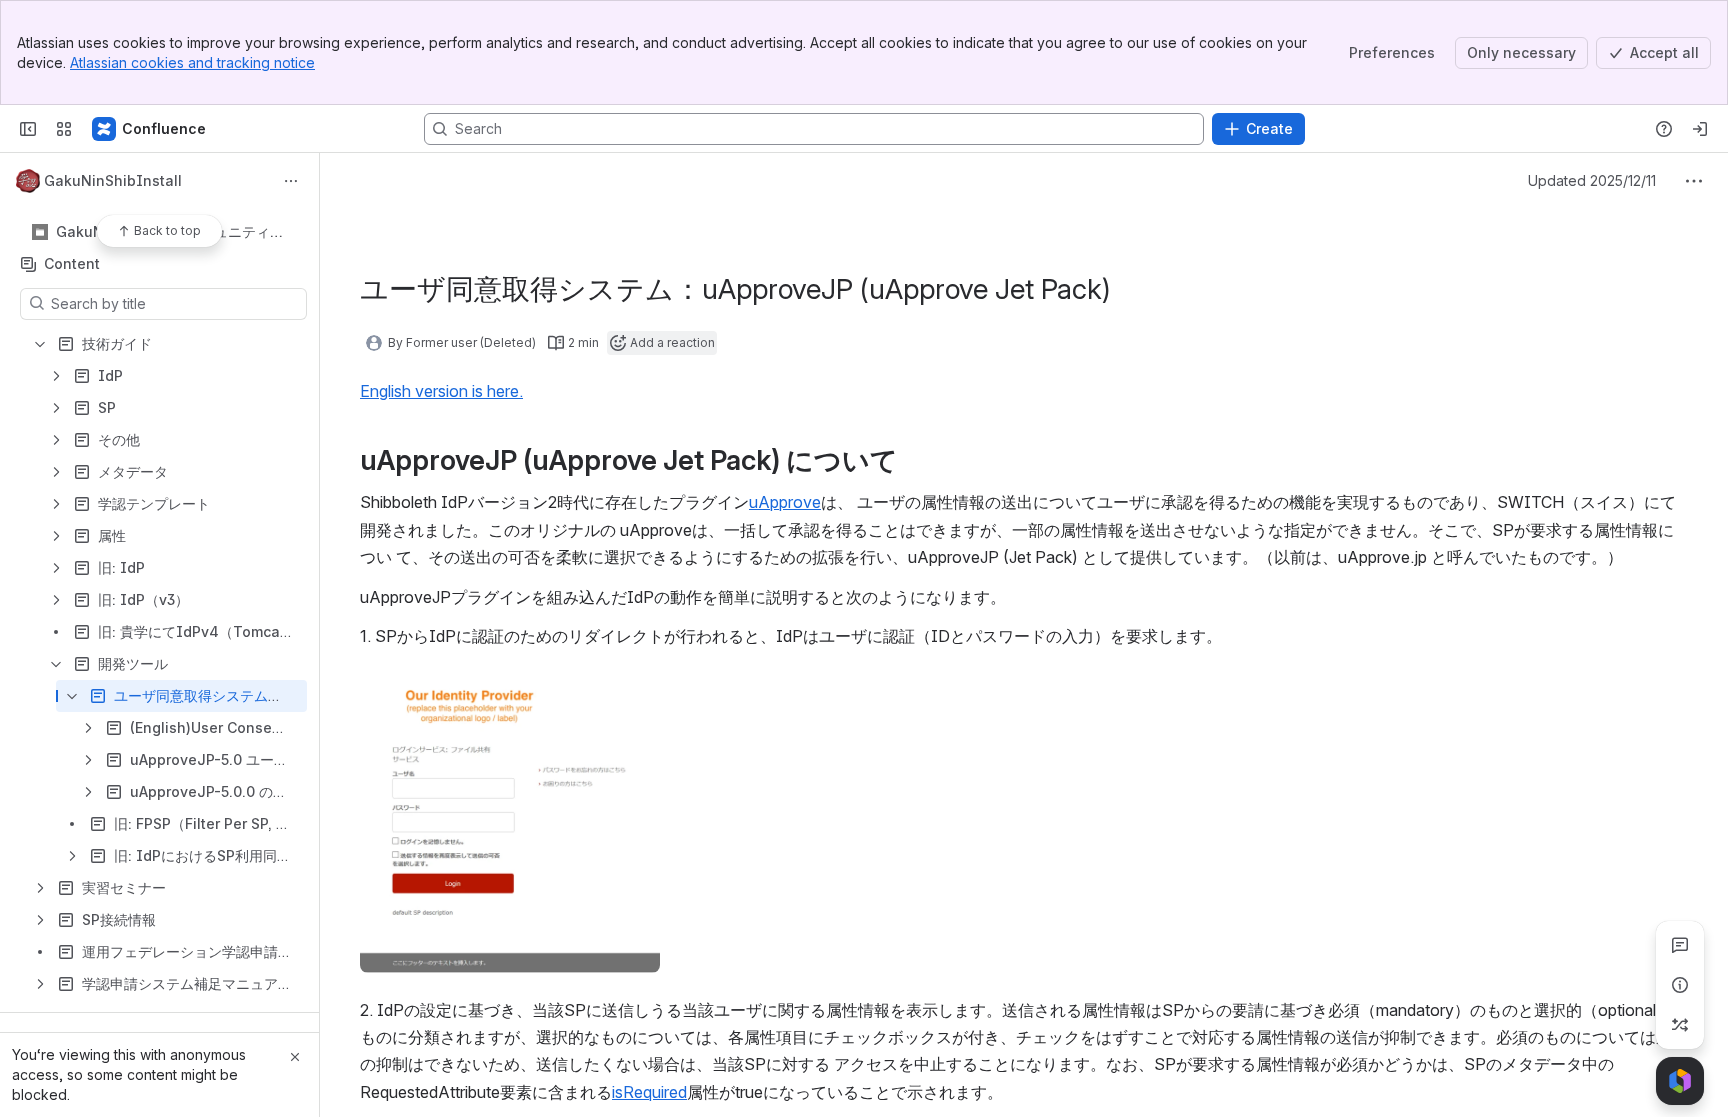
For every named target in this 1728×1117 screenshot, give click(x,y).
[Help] (1664, 129)
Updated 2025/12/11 (1592, 180)
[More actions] (291, 181)
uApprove (785, 502)
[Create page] (1680, 1025)
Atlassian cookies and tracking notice (192, 62)
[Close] (295, 1057)
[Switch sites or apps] (64, 129)
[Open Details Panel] (1680, 985)
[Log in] (1700, 129)
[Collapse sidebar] (28, 129)
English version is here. (441, 391)
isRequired (649, 1092)
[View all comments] (1680, 945)
